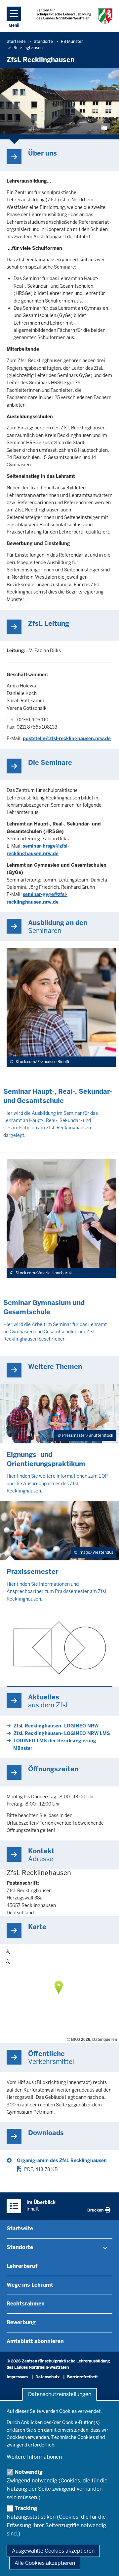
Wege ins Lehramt (30, 2285)
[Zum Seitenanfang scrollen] (106, 2564)
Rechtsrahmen (26, 2304)
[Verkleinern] (8, 1962)
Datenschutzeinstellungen (60, 2394)
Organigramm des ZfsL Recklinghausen (62, 2160)
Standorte (20, 2247)
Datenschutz (47, 2377)
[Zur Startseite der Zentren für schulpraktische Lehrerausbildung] (74, 16)
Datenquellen (105, 2040)
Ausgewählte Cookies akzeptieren (53, 2551)
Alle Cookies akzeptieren (45, 2563)
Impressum (17, 2377)
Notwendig (29, 2472)
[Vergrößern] (8, 1952)
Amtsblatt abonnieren (35, 2341)
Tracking (26, 2508)
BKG (76, 2040)
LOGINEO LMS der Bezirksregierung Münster (55, 1744)
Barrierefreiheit (82, 2377)
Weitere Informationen (34, 2457)
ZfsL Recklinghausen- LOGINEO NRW (56, 1726)
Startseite (20, 2229)
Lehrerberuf (22, 2266)
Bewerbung (21, 2322)
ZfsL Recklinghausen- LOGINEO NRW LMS (62, 1733)
